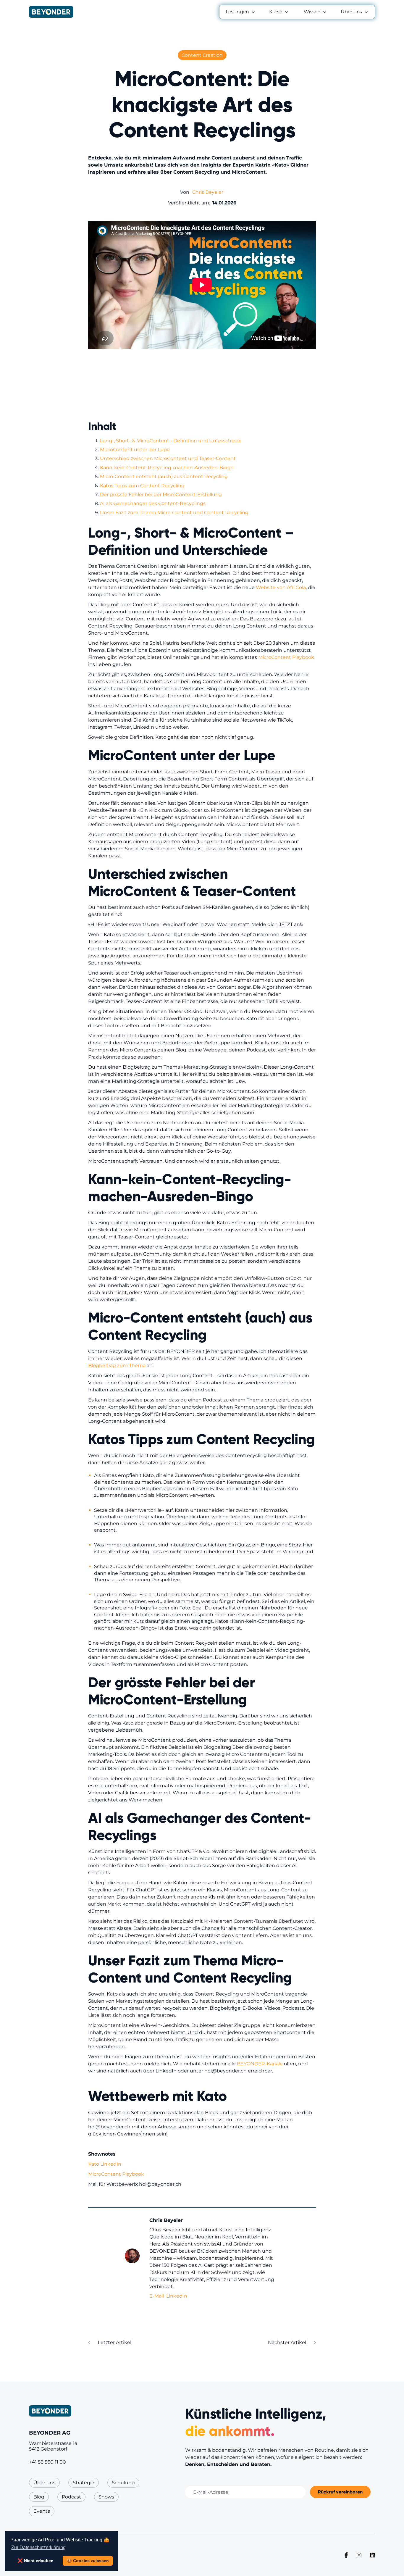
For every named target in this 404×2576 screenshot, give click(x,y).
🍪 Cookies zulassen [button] (88, 2561)
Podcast (71, 2497)
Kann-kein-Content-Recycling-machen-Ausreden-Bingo (167, 468)
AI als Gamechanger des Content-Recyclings (153, 503)
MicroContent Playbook (286, 657)
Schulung (123, 2483)
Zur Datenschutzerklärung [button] (38, 2547)
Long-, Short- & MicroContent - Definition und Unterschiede (171, 441)
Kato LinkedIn (105, 2164)
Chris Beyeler (208, 192)
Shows (106, 2497)
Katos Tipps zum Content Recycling (142, 486)
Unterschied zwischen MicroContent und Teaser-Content (168, 458)
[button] (241, 12)
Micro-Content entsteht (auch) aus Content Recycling (165, 476)
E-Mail (157, 2296)
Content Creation (202, 55)
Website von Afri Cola (280, 587)
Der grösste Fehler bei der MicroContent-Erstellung (161, 495)
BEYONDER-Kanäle (259, 2064)
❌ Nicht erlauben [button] (35, 2561)
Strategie (84, 2483)
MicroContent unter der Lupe (135, 450)
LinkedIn (177, 2296)
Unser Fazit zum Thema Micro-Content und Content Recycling (174, 513)
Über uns (44, 2483)
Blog (39, 2497)
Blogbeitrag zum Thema (117, 1366)
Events (42, 2511)
